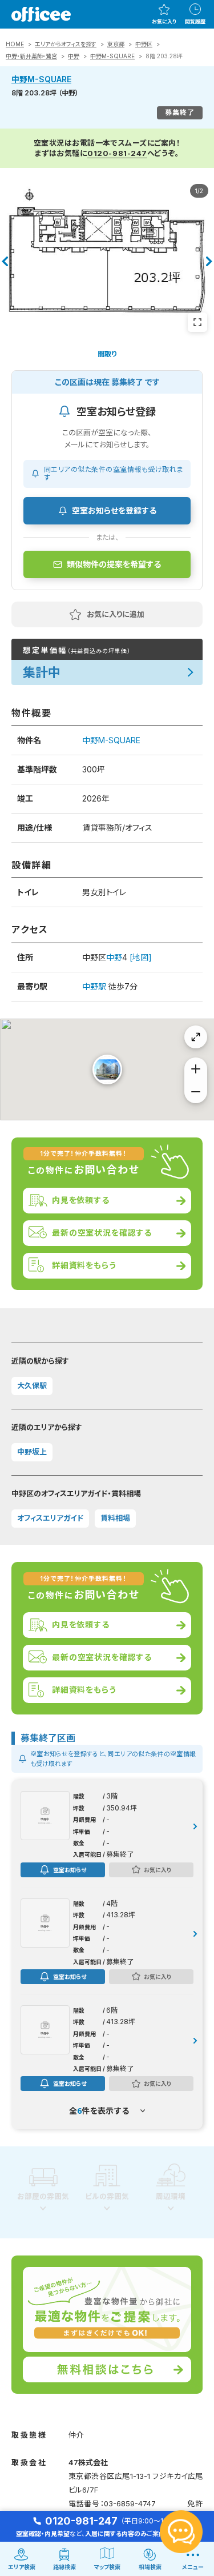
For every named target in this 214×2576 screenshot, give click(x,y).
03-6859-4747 (130, 2503)
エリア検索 (22, 2567)
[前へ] (5, 262)
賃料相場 (115, 1518)
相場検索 (150, 2567)
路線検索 (64, 2567)
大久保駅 (32, 1385)
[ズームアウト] (196, 1092)
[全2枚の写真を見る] (197, 322)
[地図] (141, 957)
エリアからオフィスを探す (66, 44)
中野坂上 (32, 1452)
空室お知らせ (70, 1870)
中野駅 (94, 986)
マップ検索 (107, 2567)
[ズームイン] (196, 1069)
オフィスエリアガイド (50, 1518)
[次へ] (209, 262)
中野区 (144, 44)
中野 (74, 56)
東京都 (116, 44)
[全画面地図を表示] (196, 1037)
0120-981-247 (117, 153)
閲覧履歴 (195, 21)
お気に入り (164, 21)
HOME (15, 44)
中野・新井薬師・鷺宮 (31, 56)
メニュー (193, 2567)
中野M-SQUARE (112, 56)
